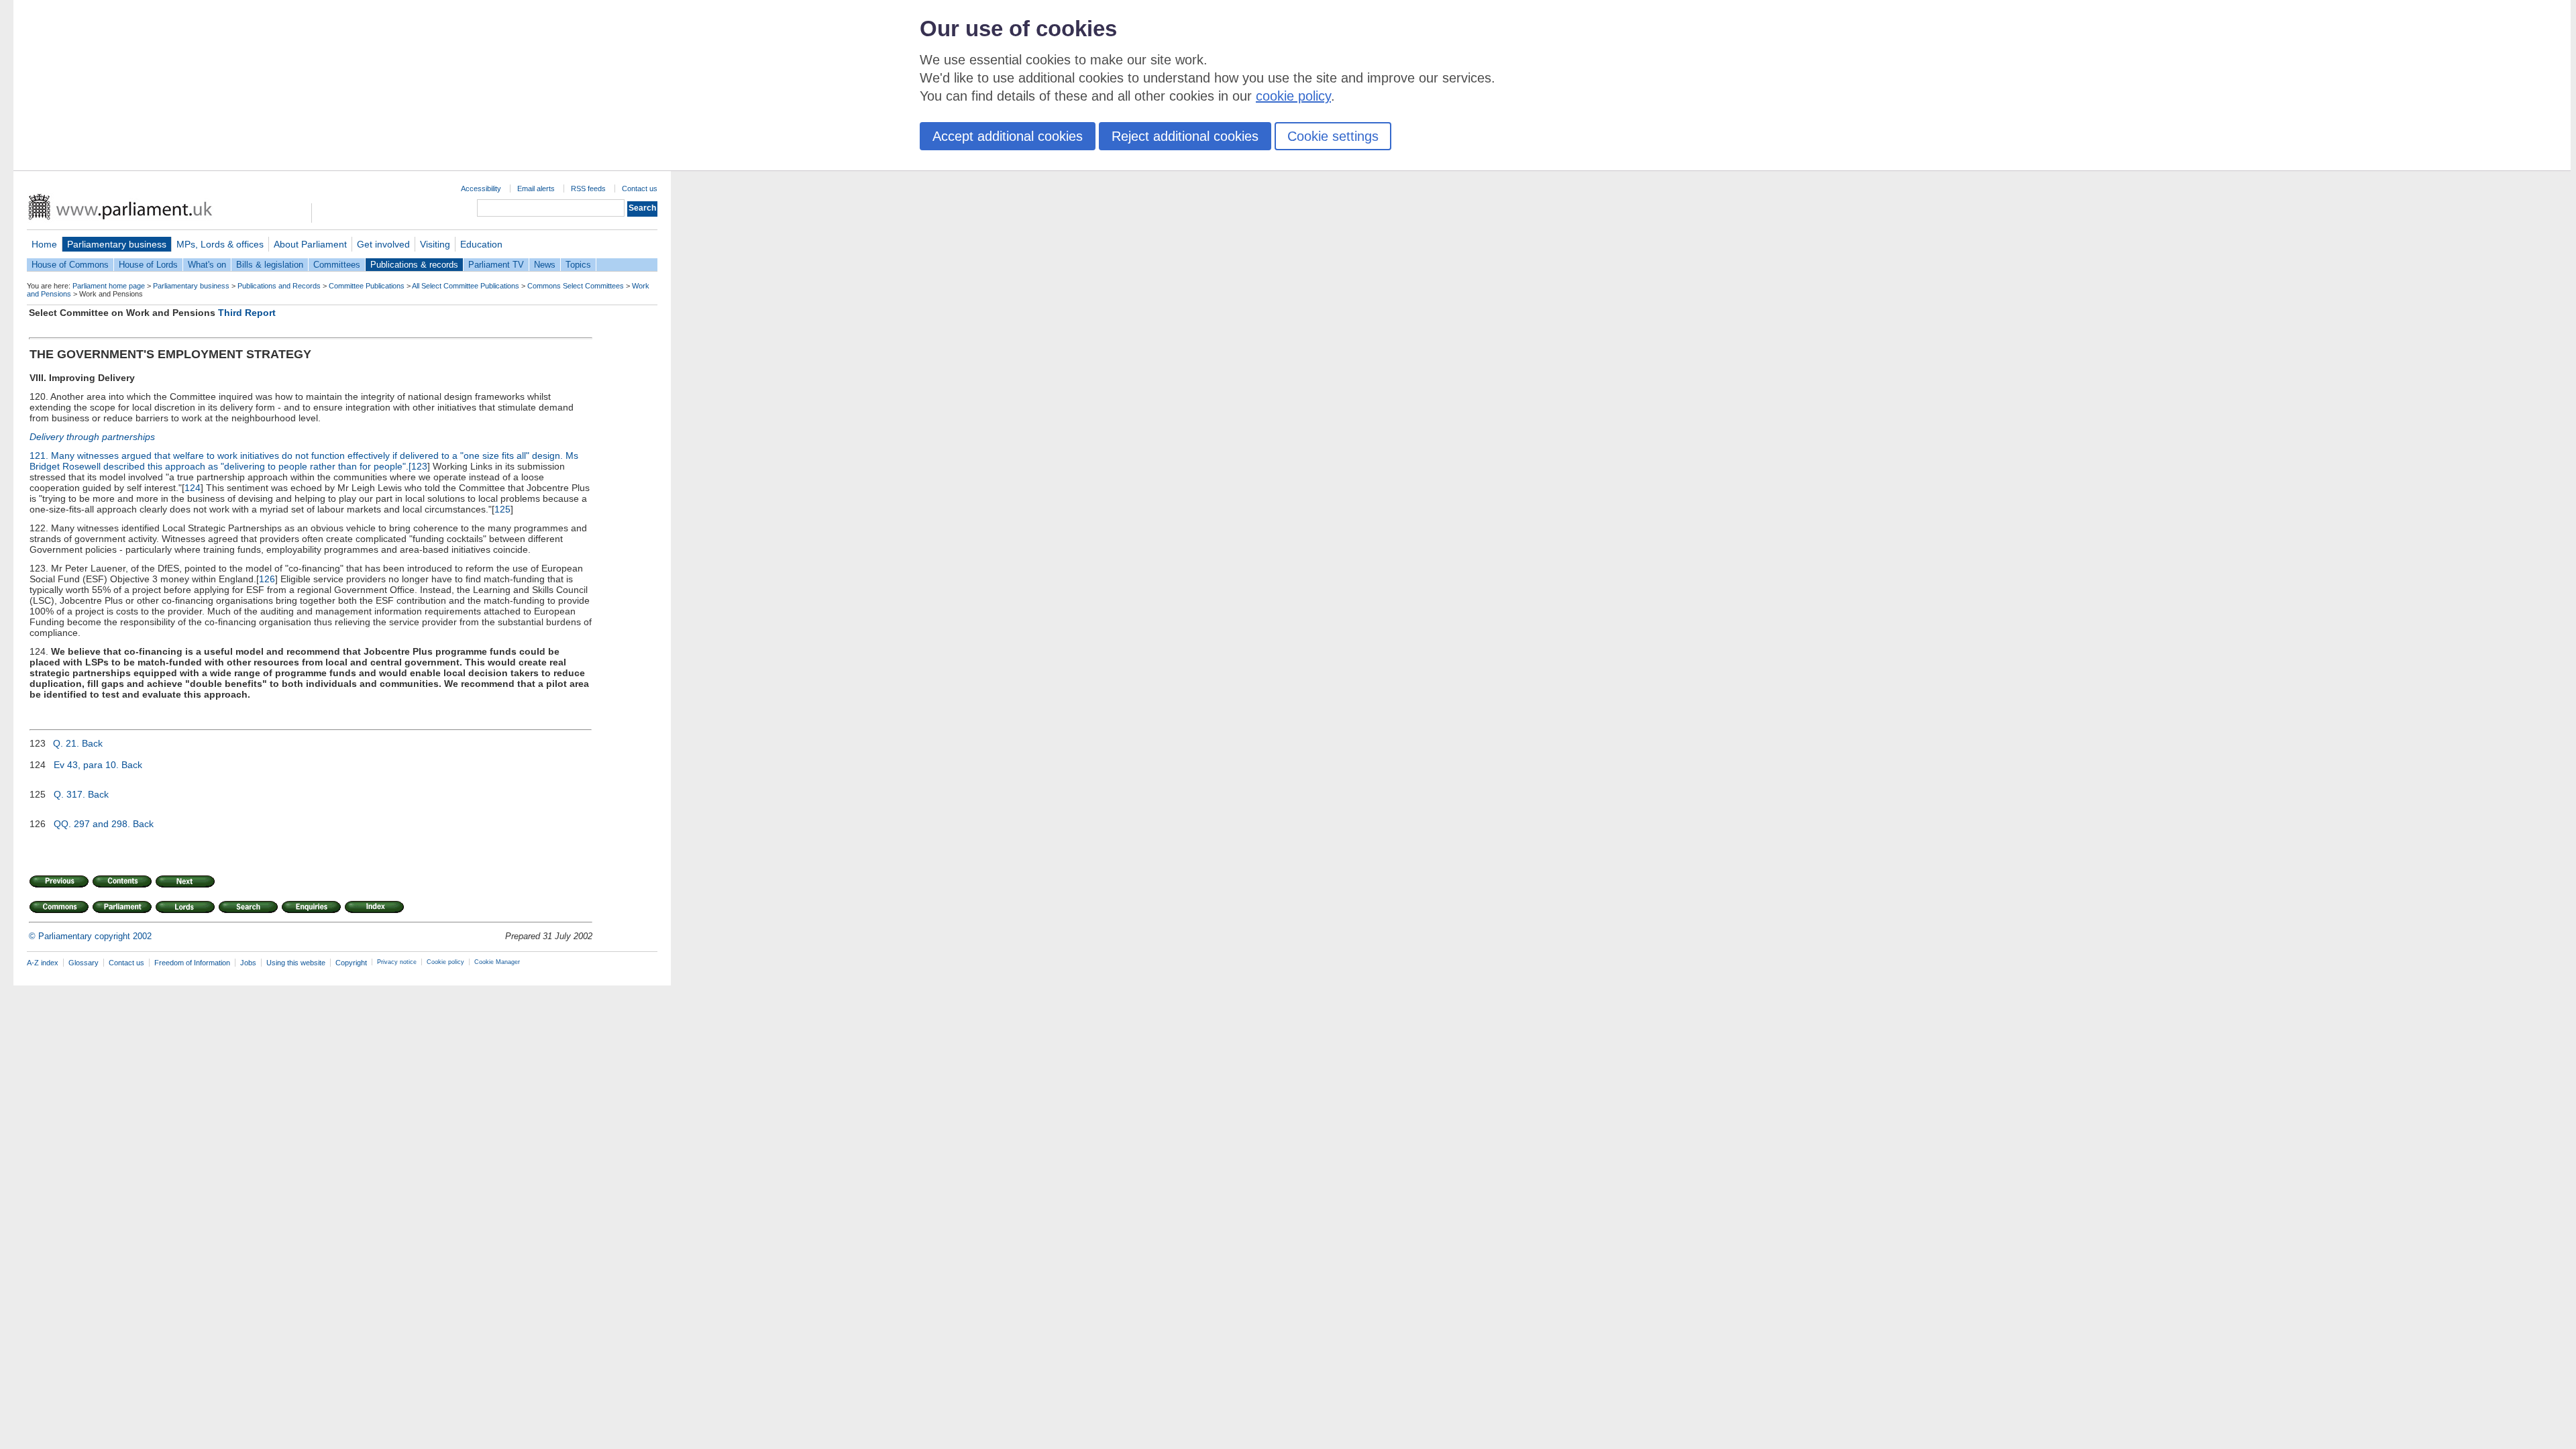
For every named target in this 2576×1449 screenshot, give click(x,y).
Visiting (435, 244)
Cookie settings (1333, 136)
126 (267, 579)
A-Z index (43, 963)
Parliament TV (496, 265)
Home (44, 244)
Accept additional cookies (1008, 136)
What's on (207, 265)
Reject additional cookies (1185, 136)
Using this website (296, 963)
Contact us (640, 189)
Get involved (383, 244)
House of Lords (148, 265)
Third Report (247, 313)
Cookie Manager (497, 962)
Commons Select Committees (576, 286)
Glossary (84, 963)
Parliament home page (109, 286)
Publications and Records (279, 286)
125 (502, 509)
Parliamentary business (117, 244)
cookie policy (1293, 96)
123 (419, 466)
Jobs (248, 963)
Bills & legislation (270, 265)
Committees (337, 265)
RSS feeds (588, 189)
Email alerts (536, 189)
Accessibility (481, 189)
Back (92, 743)
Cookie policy (445, 962)
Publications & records (414, 265)
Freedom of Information (192, 963)
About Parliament (310, 244)
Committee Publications (367, 286)
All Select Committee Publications (466, 286)
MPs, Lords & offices (220, 244)
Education (481, 244)
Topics (578, 265)
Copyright (351, 963)
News (545, 265)
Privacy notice (397, 962)
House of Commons (70, 265)
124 (193, 488)
